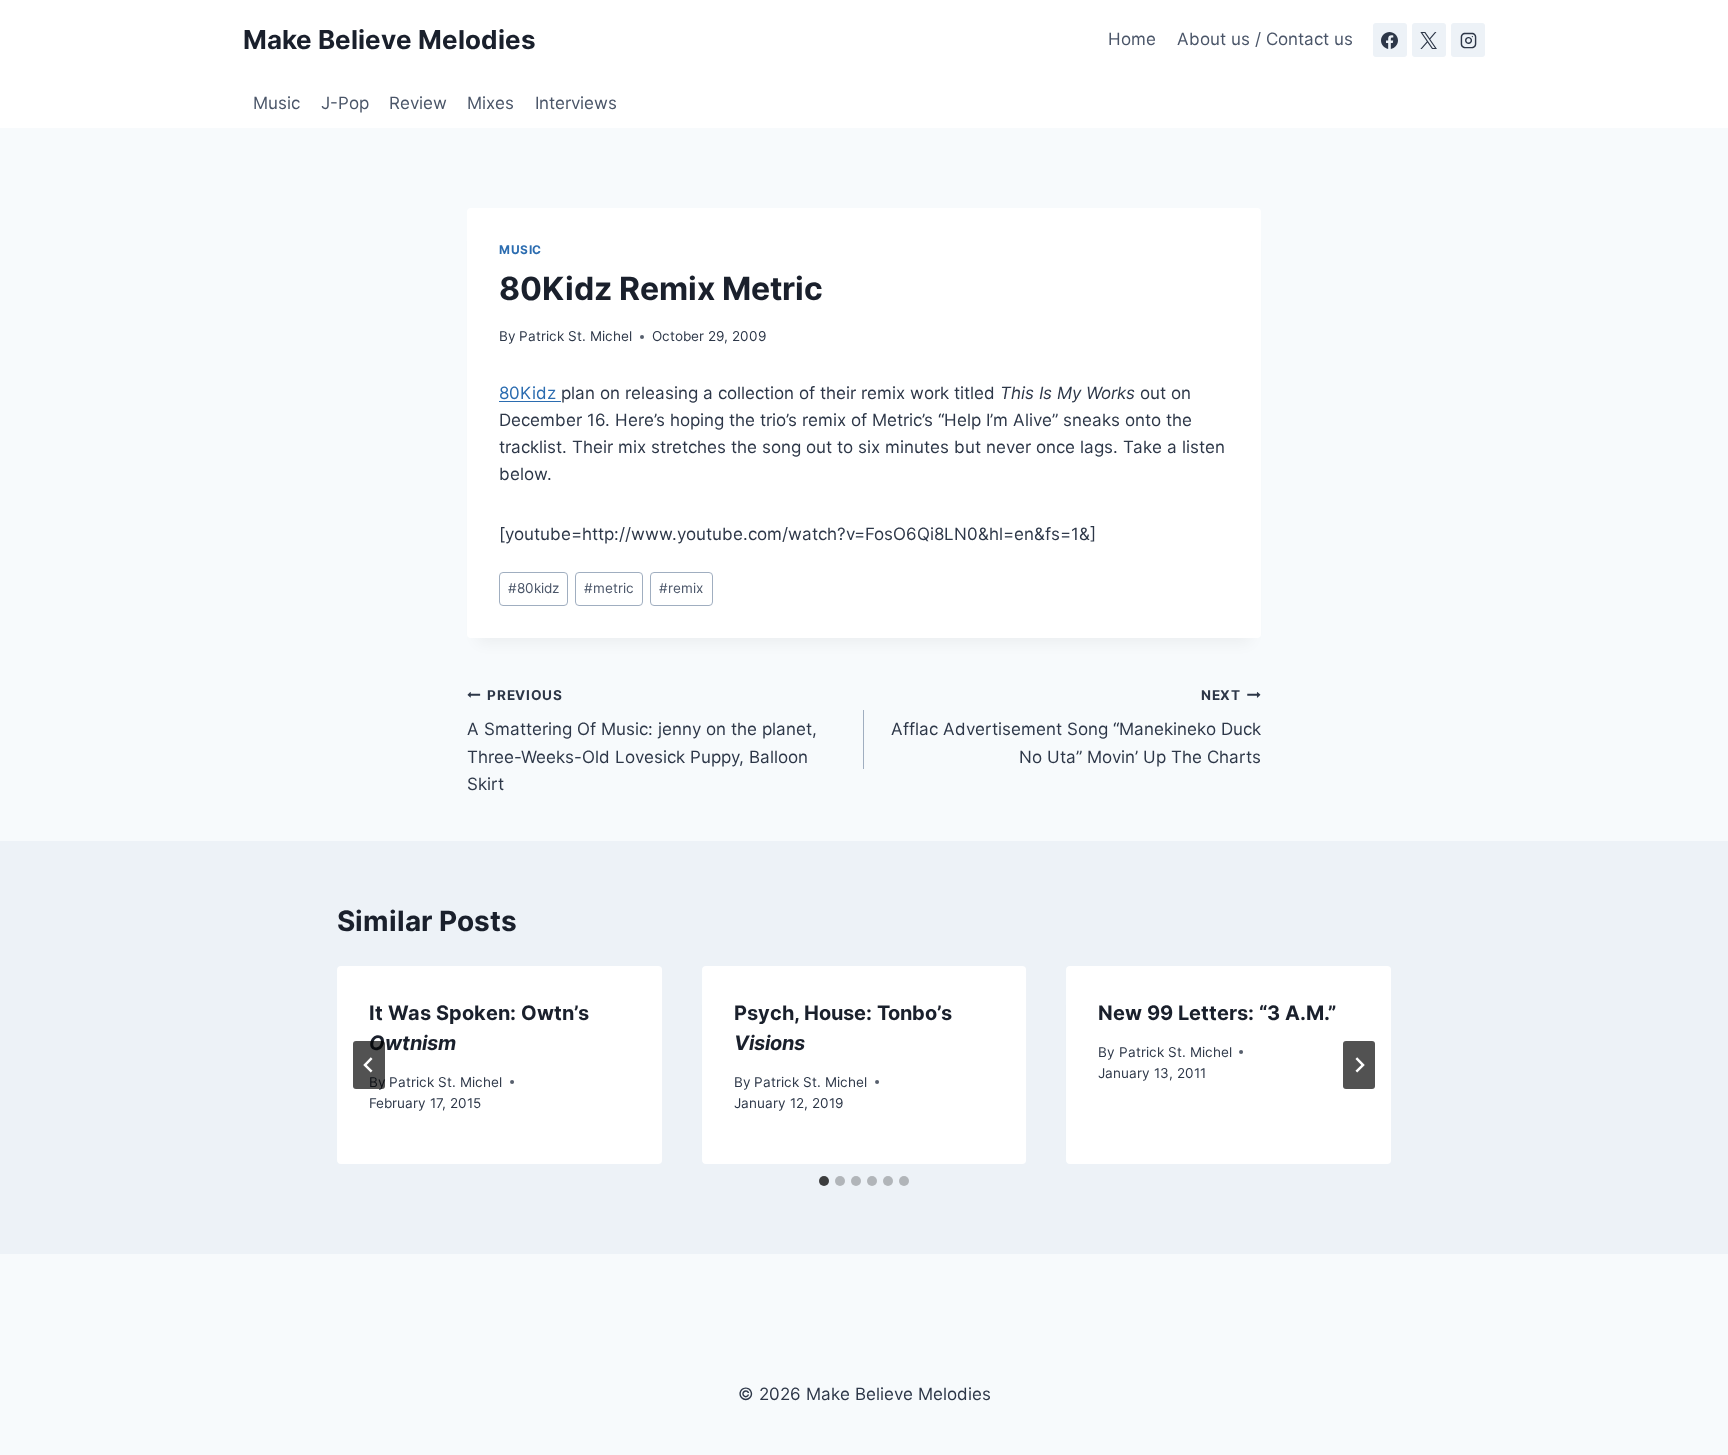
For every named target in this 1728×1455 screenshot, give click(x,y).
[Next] (1359, 1065)
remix (681, 588)
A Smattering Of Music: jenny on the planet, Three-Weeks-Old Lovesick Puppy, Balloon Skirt (642, 740)
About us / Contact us (1265, 39)
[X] (1429, 40)
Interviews (576, 103)
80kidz (533, 588)
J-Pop (345, 103)
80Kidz (530, 393)
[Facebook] (1390, 40)
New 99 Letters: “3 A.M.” (1217, 1013)
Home (1132, 39)
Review (418, 103)
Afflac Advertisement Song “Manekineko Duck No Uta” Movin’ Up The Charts (1076, 727)
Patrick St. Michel (575, 336)
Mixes (490, 103)
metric (609, 588)
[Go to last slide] (369, 1065)
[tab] (824, 1181)
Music (276, 103)
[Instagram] (1468, 40)
